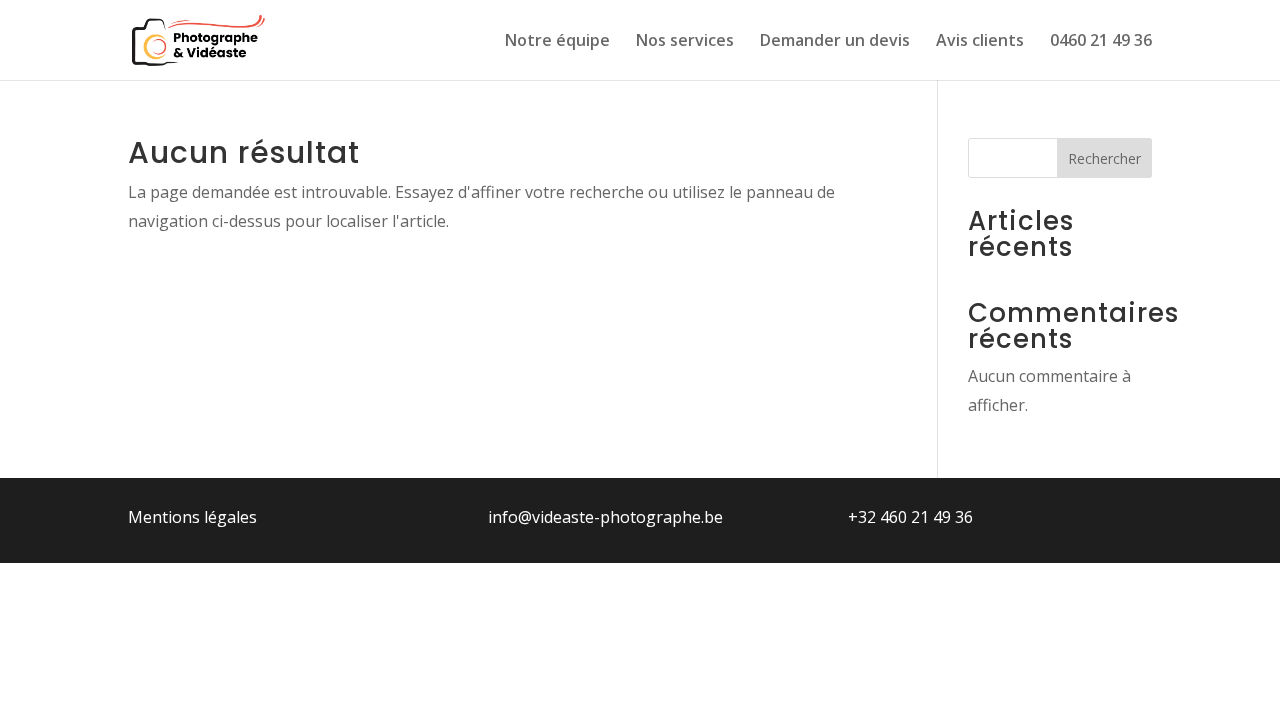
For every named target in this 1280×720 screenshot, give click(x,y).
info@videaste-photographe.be (605, 517)
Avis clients (980, 42)
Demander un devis (835, 42)
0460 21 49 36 (1101, 42)
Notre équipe (557, 42)
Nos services (685, 42)
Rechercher (1104, 158)
